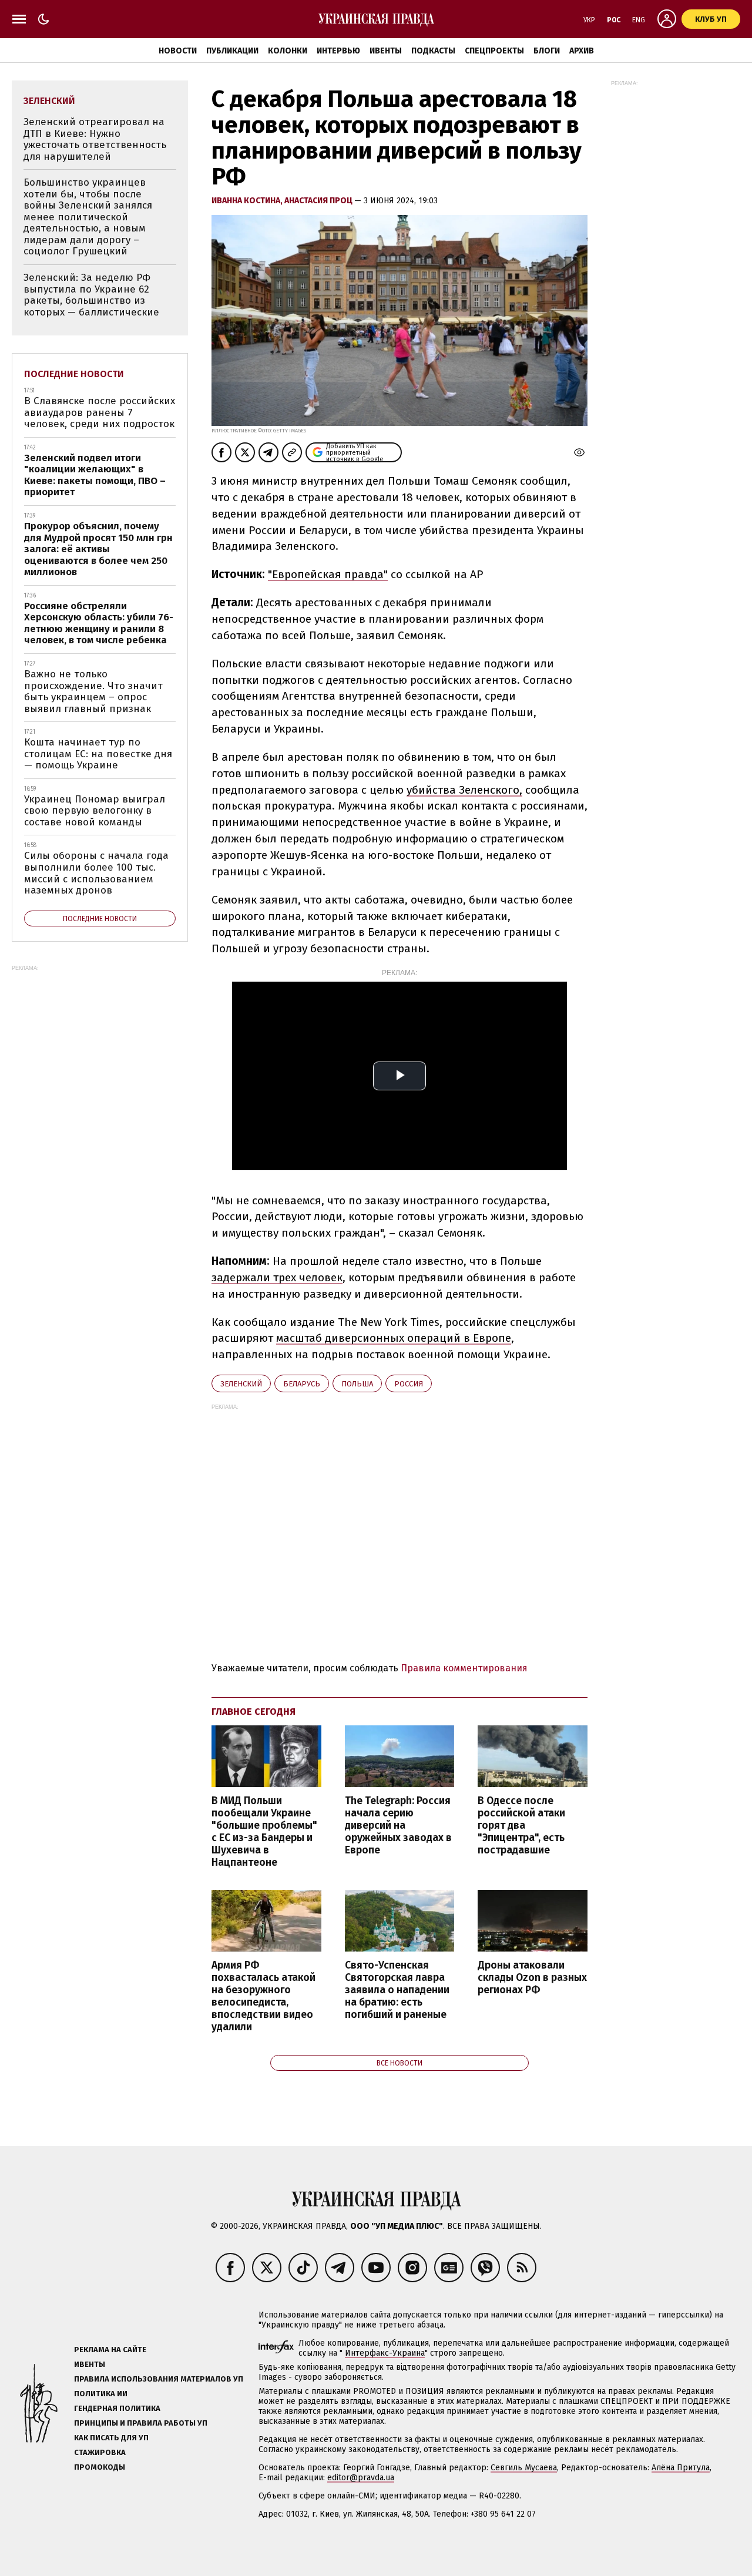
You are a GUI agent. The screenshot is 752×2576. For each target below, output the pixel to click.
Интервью (338, 51)
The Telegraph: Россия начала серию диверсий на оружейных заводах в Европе (398, 1826)
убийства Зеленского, (464, 790)
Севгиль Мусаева (524, 2468)
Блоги (547, 51)
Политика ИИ (101, 2394)
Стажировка (100, 2452)
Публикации (232, 51)
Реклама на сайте (110, 2350)
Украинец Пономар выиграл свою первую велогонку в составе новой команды (95, 811)
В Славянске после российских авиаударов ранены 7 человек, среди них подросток (100, 412)
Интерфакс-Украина (385, 2353)
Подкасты (433, 51)
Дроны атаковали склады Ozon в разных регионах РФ (532, 1978)
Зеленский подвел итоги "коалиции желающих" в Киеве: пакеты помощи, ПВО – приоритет (95, 475)
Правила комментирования (464, 1668)
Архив (582, 51)
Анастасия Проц (319, 201)
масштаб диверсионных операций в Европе (394, 1338)
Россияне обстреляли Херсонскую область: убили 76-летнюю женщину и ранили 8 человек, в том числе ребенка (99, 623)
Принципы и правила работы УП (141, 2423)
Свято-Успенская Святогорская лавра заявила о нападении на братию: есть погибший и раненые (397, 1990)
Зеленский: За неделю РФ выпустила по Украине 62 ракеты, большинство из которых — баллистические (91, 295)
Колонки (288, 51)
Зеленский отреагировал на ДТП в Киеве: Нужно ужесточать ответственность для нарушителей (95, 139)
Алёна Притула (681, 2468)
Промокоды (100, 2467)
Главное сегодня (254, 1712)
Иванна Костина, (248, 201)
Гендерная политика (117, 2408)
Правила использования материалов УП (159, 2379)
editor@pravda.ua (361, 2478)
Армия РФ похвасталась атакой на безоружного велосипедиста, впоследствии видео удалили (263, 1996)
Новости (178, 51)
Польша (357, 1384)
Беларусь (302, 1384)
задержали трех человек (277, 1277)
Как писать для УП (111, 2438)
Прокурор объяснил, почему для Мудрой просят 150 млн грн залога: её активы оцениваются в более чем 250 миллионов (98, 549)
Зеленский (241, 1384)
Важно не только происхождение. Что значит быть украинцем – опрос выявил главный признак (93, 691)
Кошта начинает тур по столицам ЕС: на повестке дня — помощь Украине (98, 754)
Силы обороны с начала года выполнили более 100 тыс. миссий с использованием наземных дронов (96, 873)
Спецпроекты (494, 51)
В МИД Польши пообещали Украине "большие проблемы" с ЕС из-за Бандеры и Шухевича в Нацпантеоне (264, 1832)
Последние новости (74, 374)
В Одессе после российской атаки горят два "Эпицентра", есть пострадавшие (521, 1826)
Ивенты (386, 51)
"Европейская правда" (328, 574)
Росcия (409, 1384)
